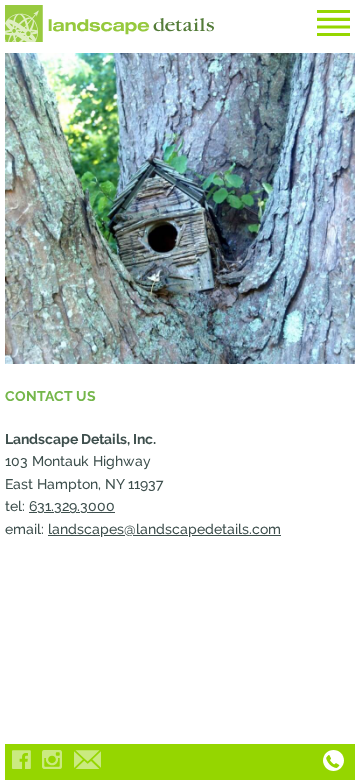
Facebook (21, 759)
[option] (180, 208)
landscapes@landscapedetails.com (164, 529)
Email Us (87, 759)
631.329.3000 (72, 506)
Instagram (52, 759)
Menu (333, 23)
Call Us (333, 760)
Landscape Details (110, 23)
